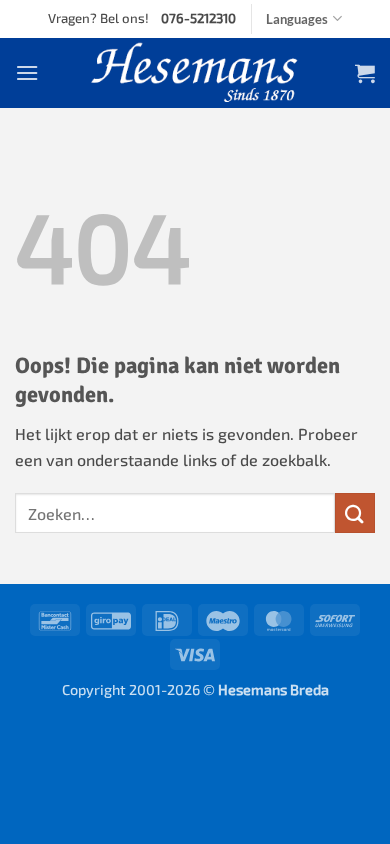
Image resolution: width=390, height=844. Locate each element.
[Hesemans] (195, 73)
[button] (27, 72)
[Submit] (355, 512)
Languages (297, 19)
